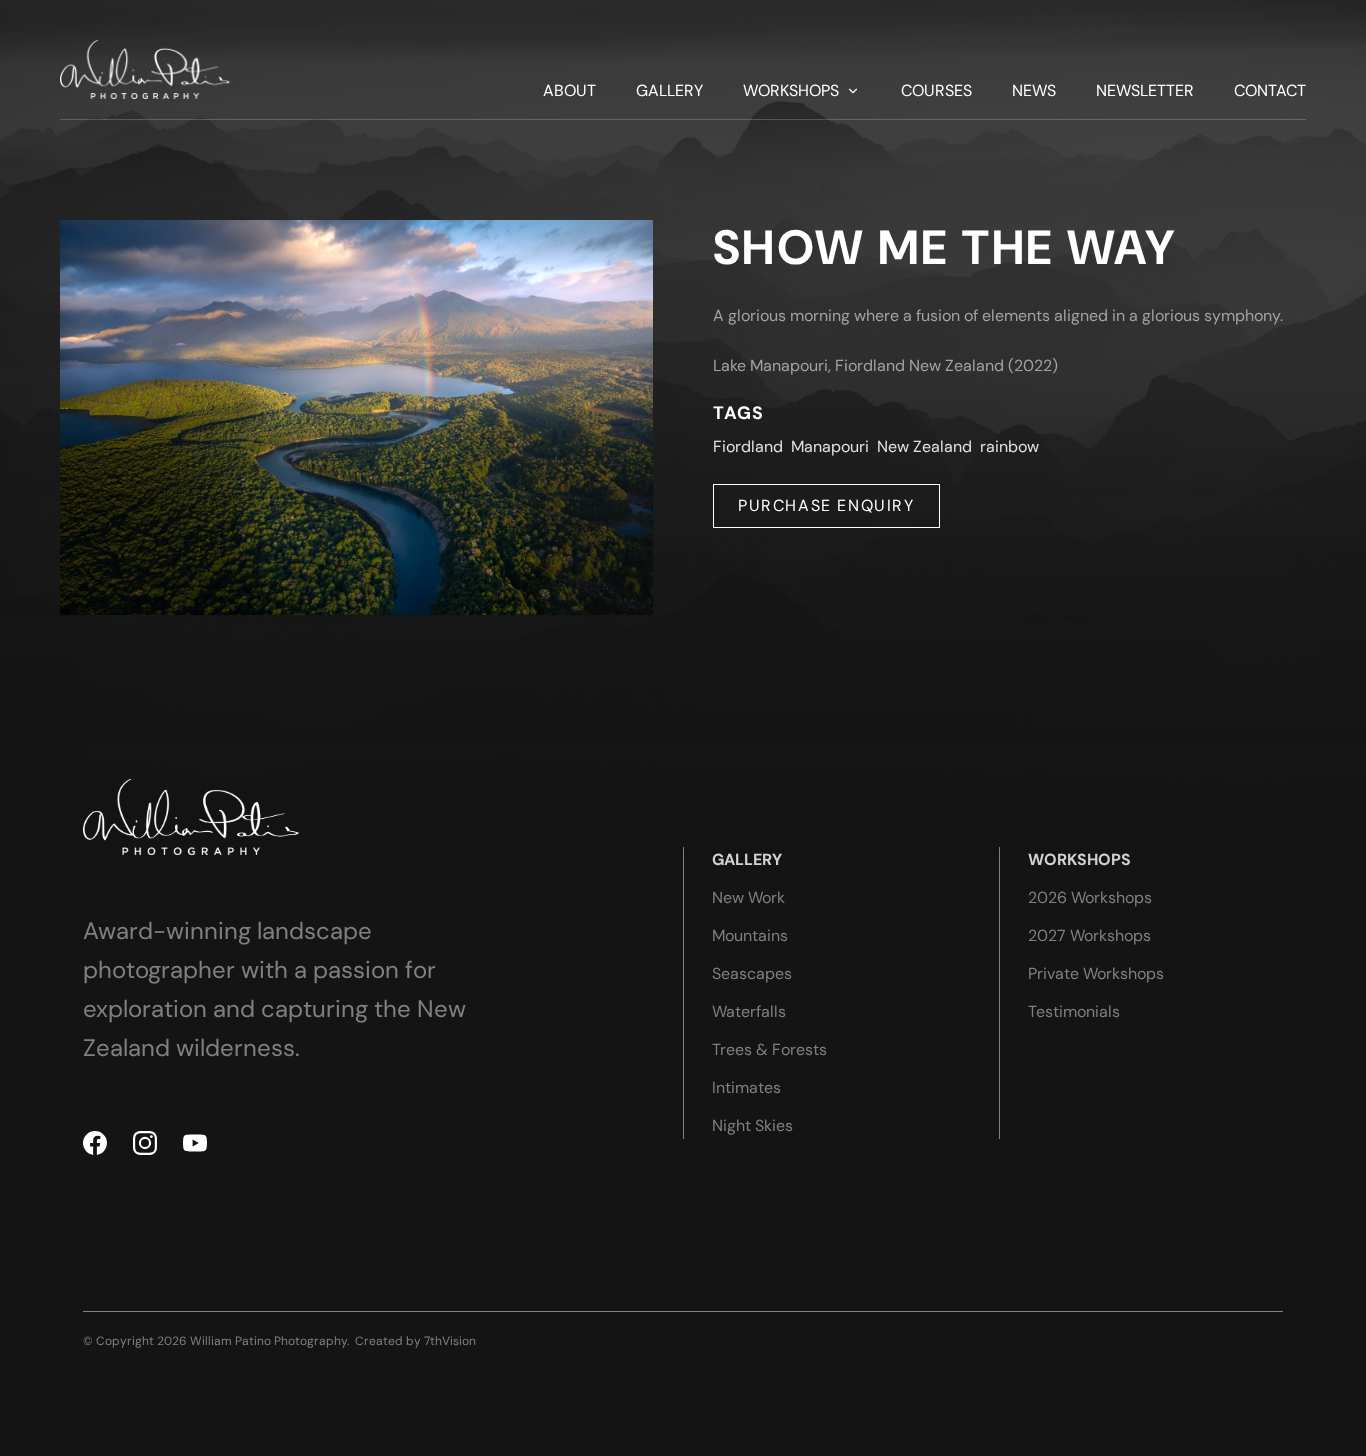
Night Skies (752, 1125)
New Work (748, 897)
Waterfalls (749, 1011)
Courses (936, 91)
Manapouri (830, 446)
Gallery (669, 91)
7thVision (450, 1341)
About (569, 91)
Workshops (791, 91)
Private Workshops (1096, 973)
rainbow (1009, 446)
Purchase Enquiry (826, 505)
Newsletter (1145, 91)
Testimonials (1074, 1011)
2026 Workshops (1090, 897)
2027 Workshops (1089, 935)
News (1034, 91)
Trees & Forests (769, 1049)
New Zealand (924, 446)
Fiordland (748, 446)
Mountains (750, 935)
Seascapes (752, 973)
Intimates (746, 1087)
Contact (1270, 91)
